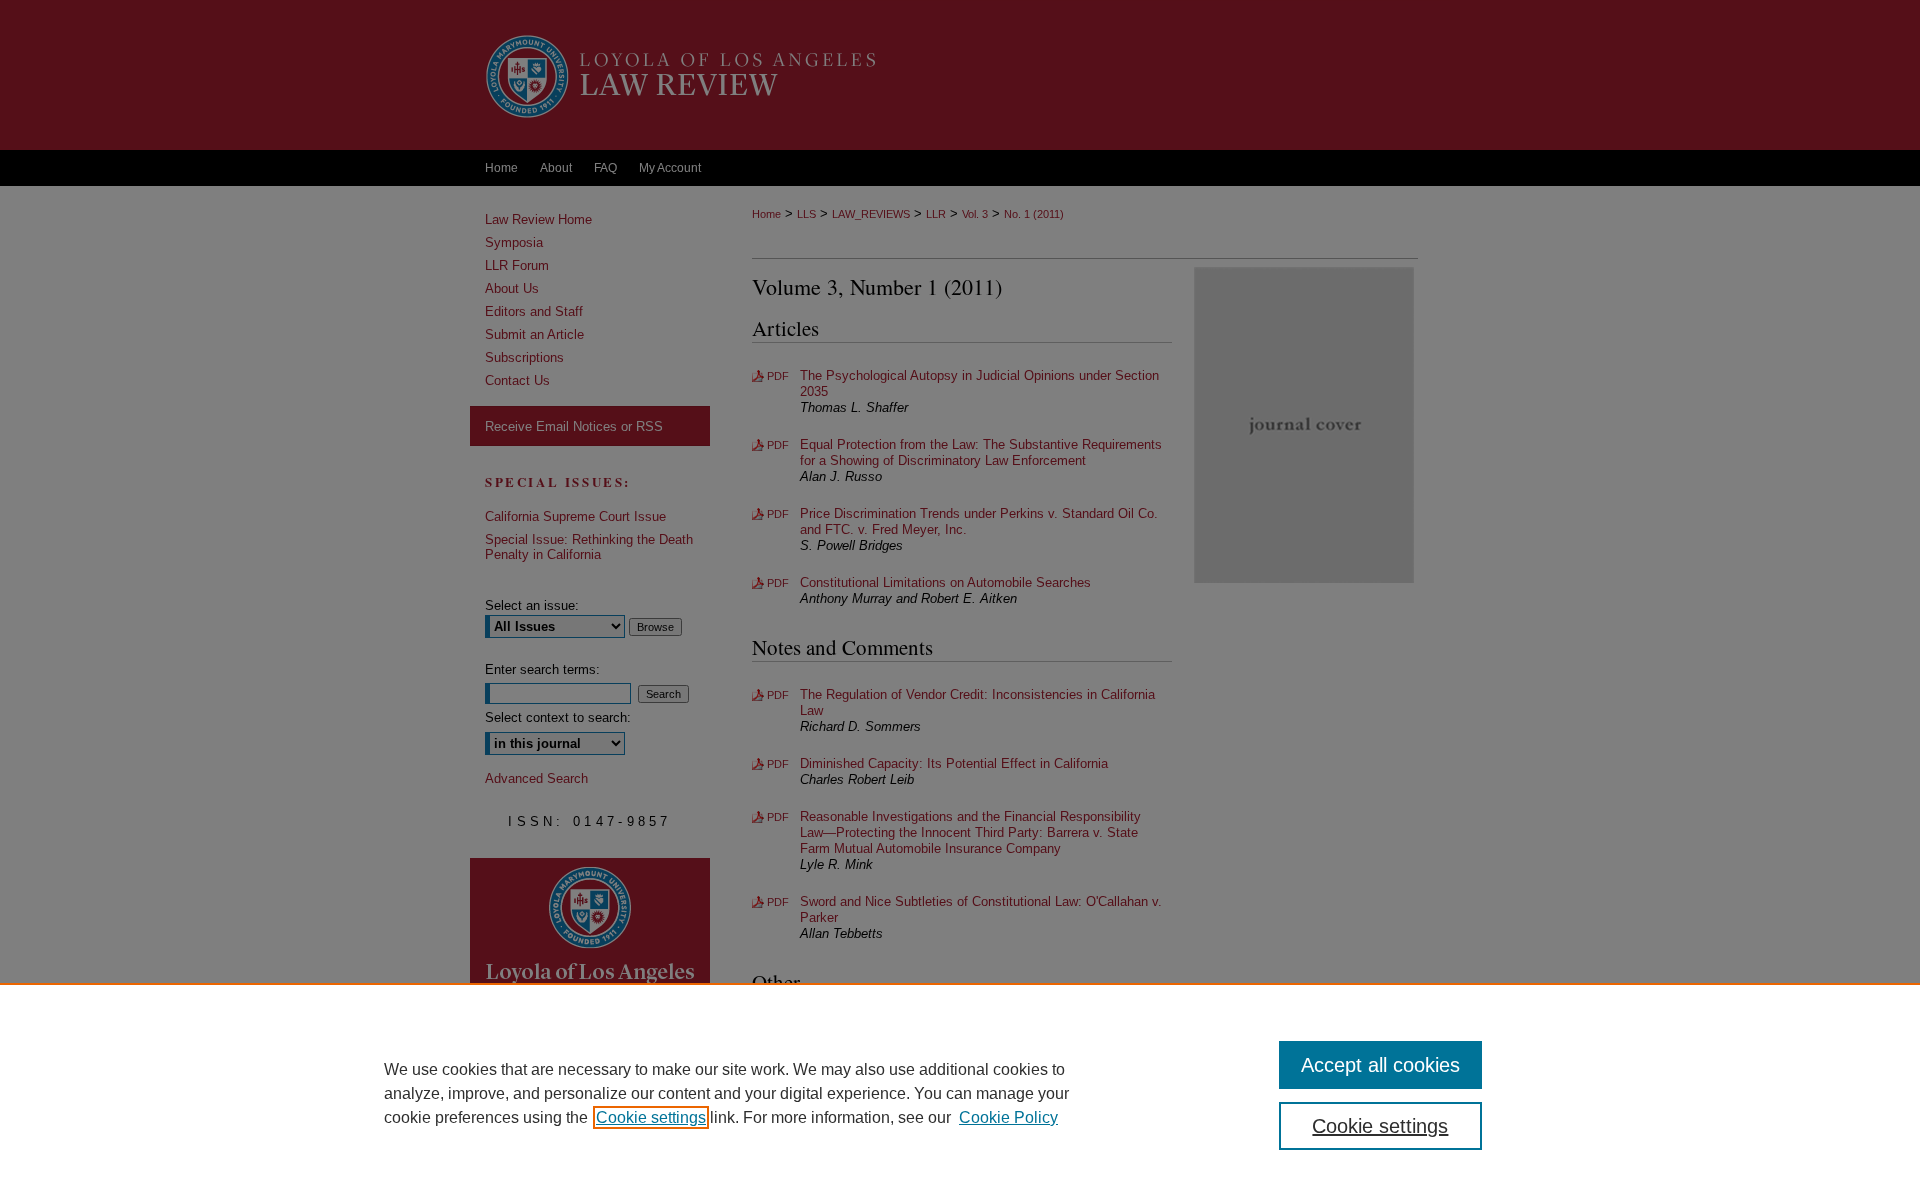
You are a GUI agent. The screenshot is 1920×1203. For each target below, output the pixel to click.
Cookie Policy (1008, 1117)
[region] (960, 1093)
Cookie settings (651, 1117)
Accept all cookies (1380, 1065)
